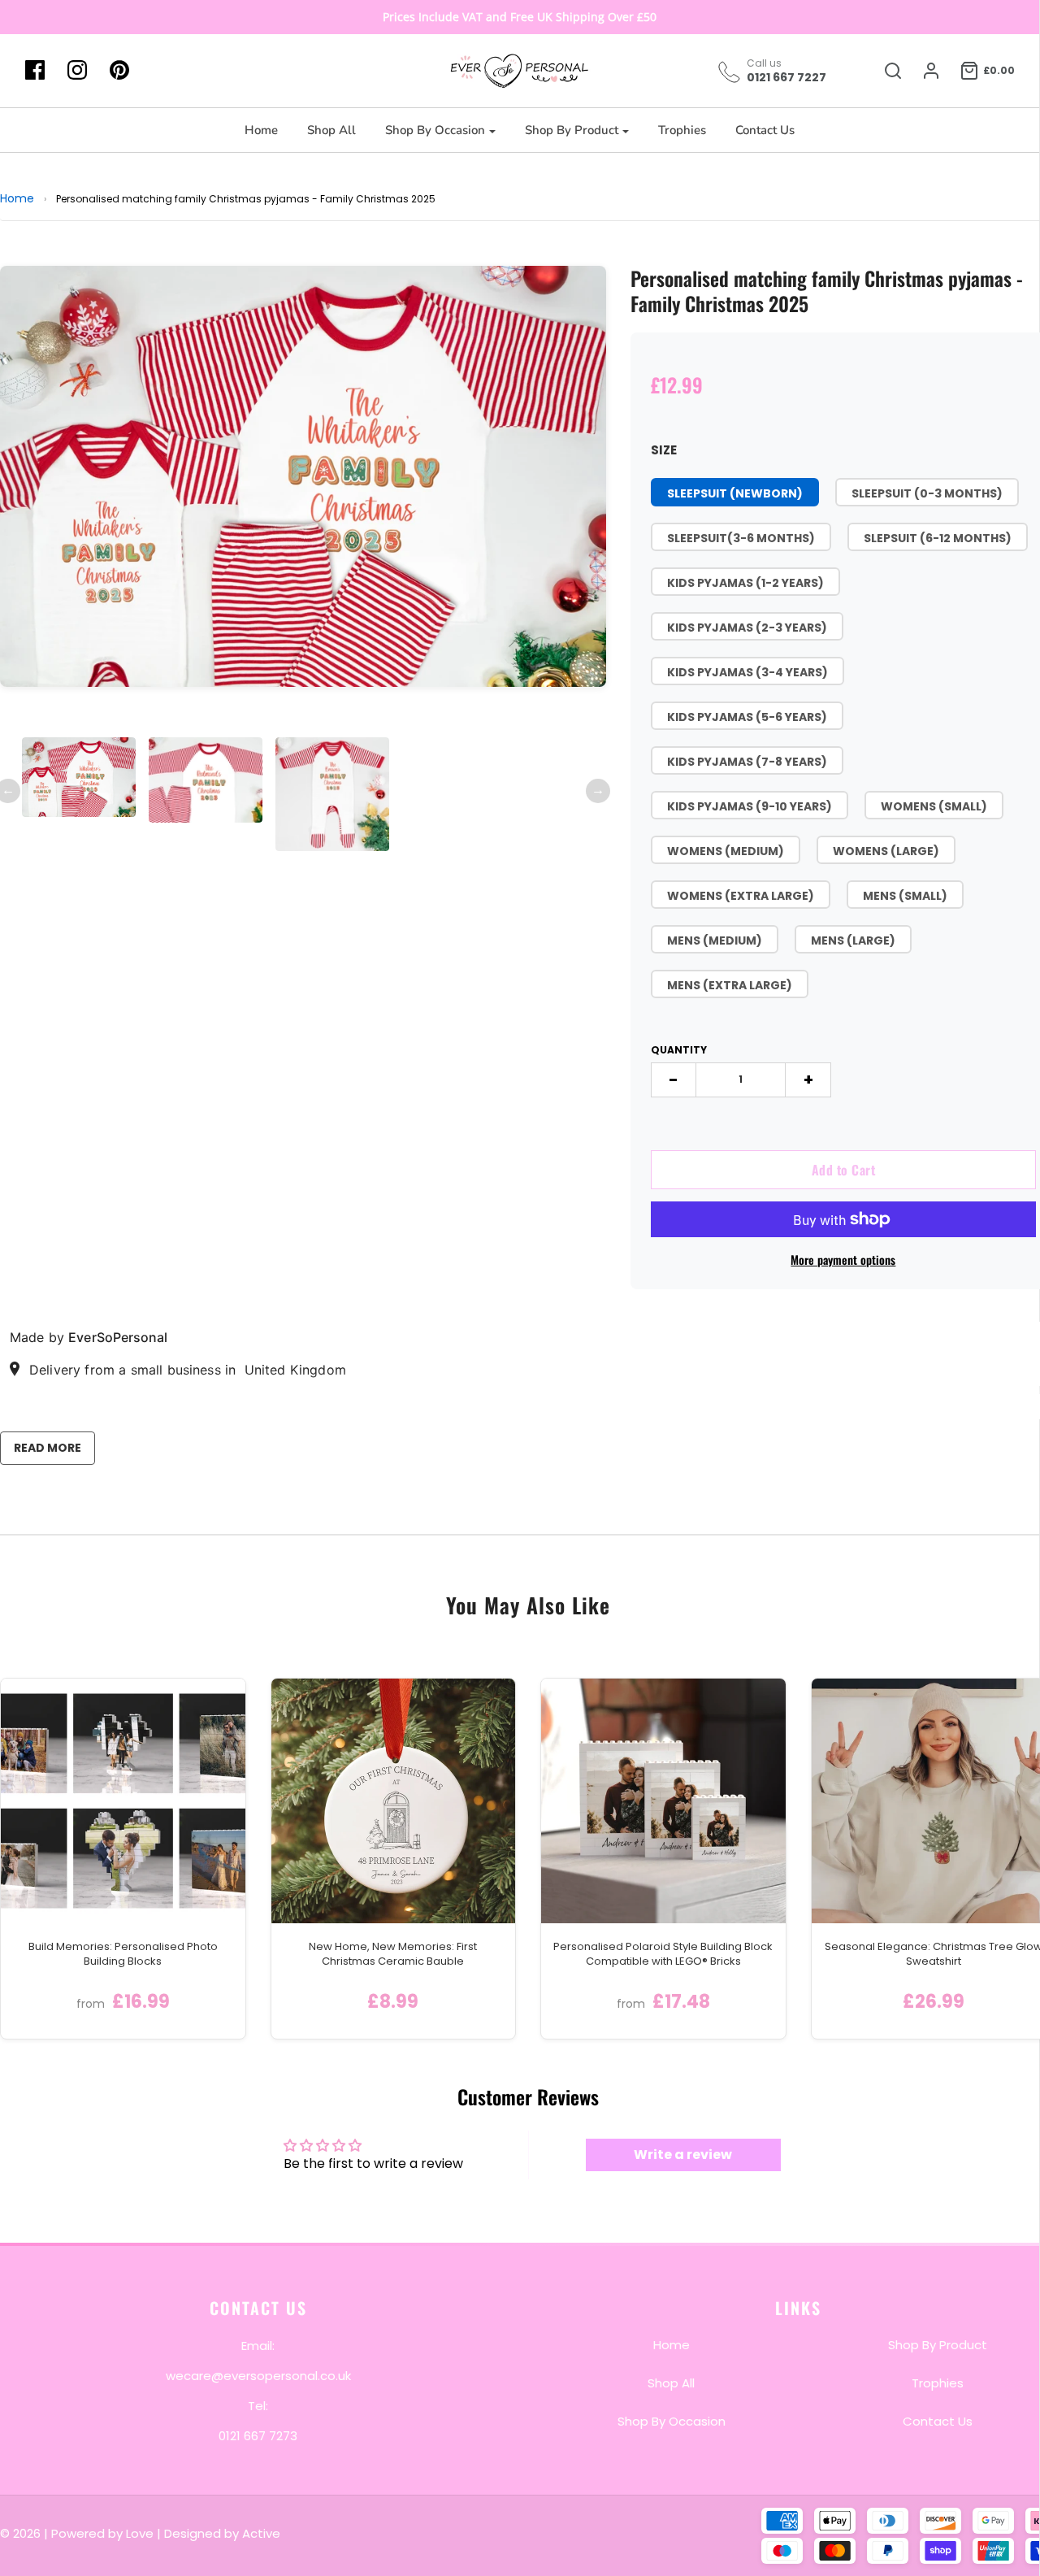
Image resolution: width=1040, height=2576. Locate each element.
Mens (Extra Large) (730, 985)
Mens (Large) (853, 940)
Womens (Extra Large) (741, 896)
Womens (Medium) (726, 851)
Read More (48, 1448)
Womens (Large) (886, 851)
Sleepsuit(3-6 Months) (741, 538)
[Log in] (923, 71)
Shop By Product (938, 2344)
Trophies (682, 130)
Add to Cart (844, 1170)
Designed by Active (222, 2533)
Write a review (683, 2155)
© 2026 (22, 2533)
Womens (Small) (934, 806)
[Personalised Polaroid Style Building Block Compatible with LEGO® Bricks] (663, 1801)
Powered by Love (102, 2533)
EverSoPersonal (118, 1337)
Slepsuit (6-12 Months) (938, 538)
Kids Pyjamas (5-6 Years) (747, 717)
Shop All (331, 130)
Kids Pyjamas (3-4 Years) (747, 672)
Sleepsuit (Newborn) (735, 493)
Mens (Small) (905, 896)
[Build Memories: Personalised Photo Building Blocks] (123, 1801)
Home (261, 130)
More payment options (843, 1260)
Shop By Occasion (672, 2420)
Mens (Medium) (715, 940)
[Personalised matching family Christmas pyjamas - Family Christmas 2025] (79, 777)
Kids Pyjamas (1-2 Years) (745, 583)
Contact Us (765, 130)
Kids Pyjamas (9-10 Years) (750, 806)
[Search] (885, 71)
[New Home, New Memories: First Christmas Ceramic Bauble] (394, 1801)
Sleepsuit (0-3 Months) (927, 493)
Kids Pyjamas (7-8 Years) (747, 762)
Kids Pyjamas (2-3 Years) (747, 628)
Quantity (679, 1050)
